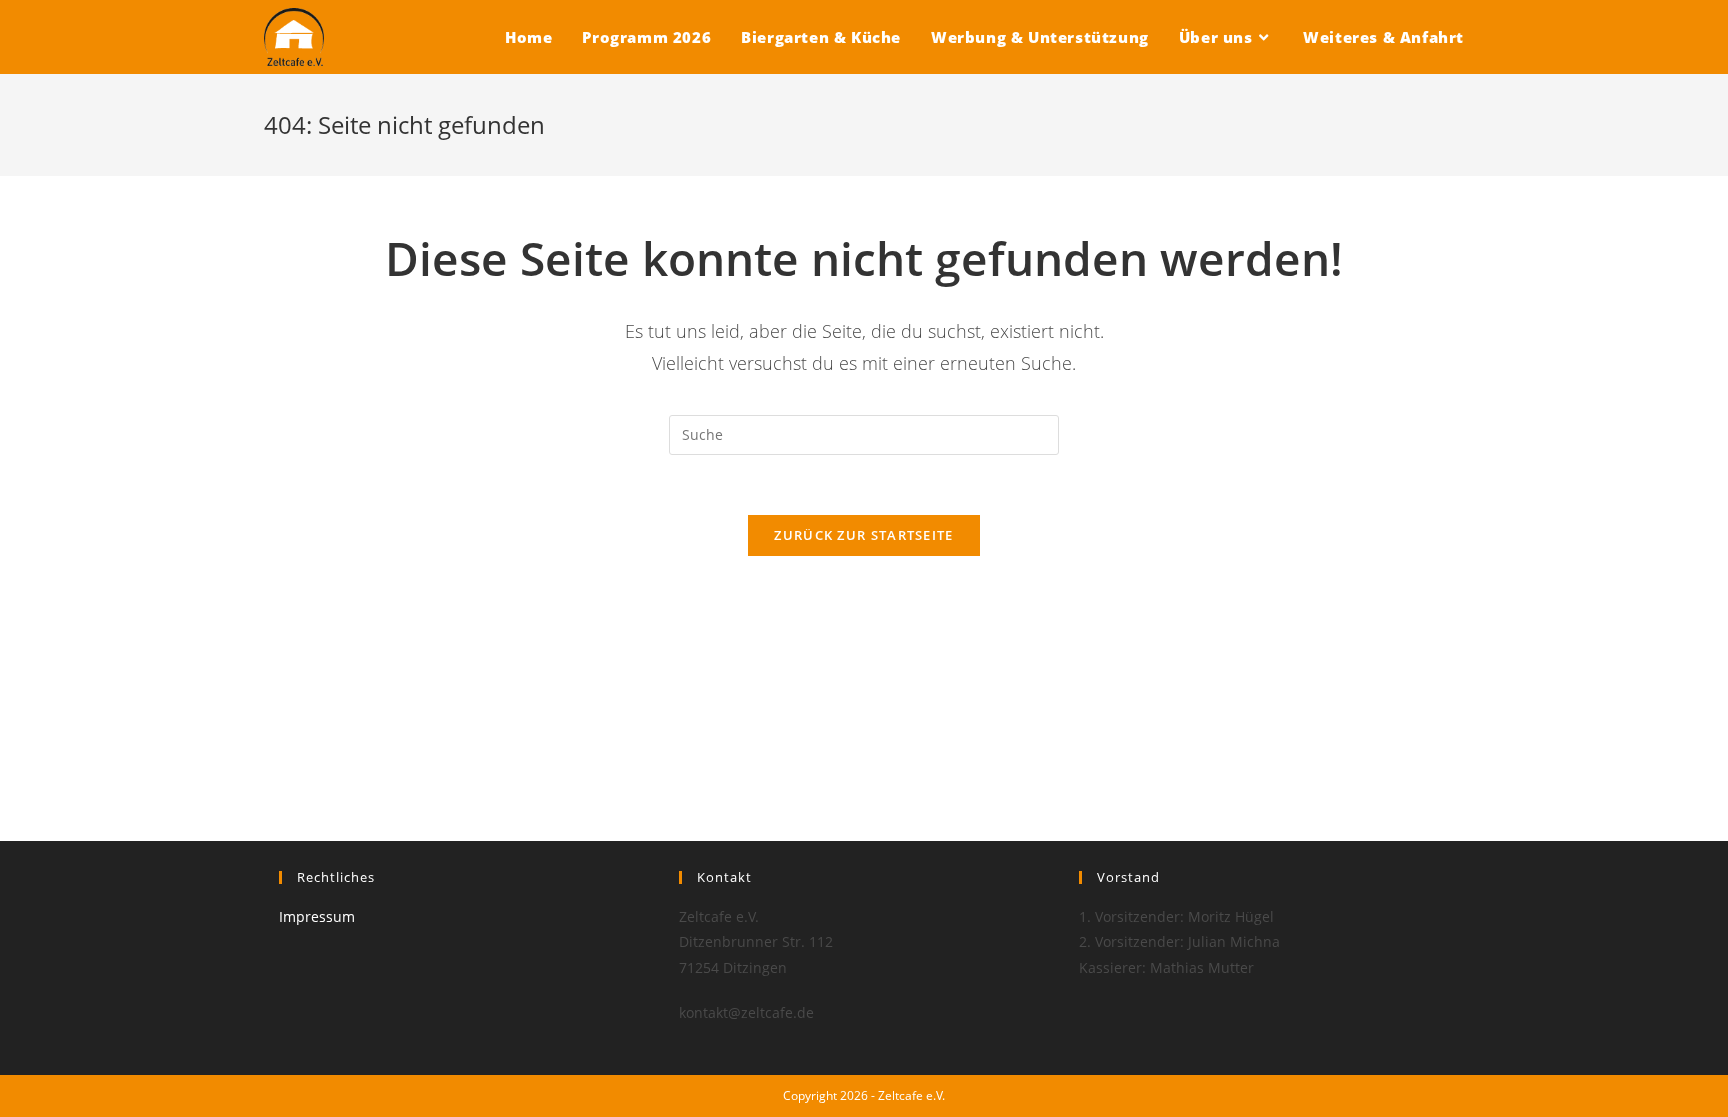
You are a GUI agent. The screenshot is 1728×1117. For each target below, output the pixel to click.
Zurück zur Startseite (863, 535)
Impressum (317, 916)
